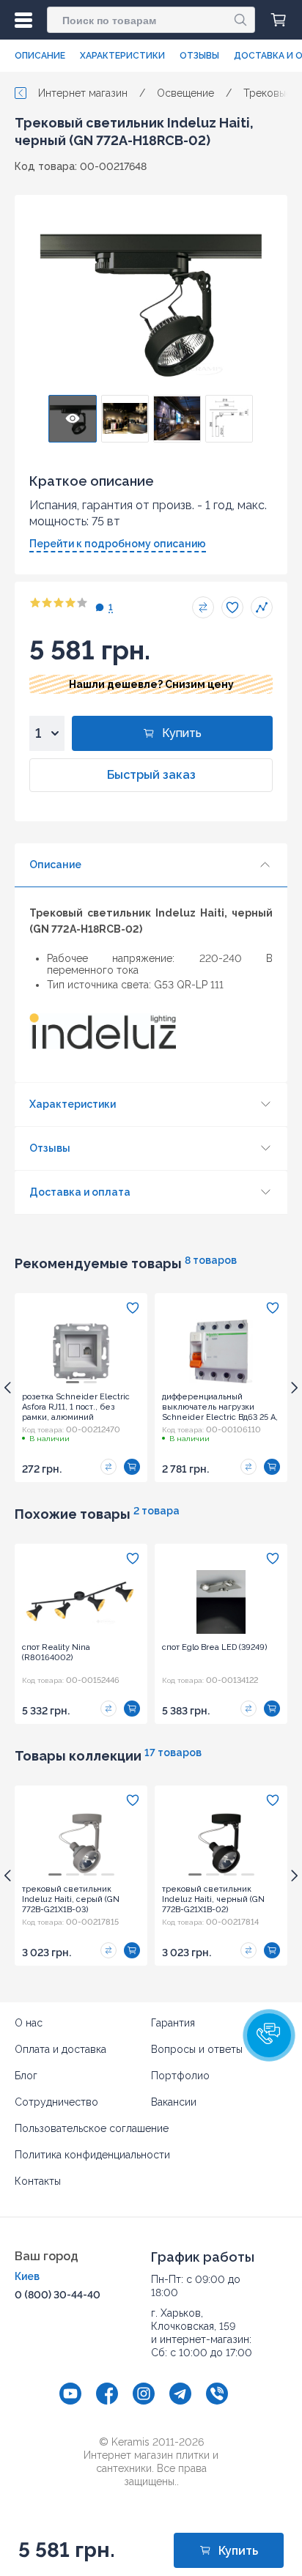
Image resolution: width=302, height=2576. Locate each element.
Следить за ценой (262, 607)
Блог (26, 2076)
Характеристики (122, 56)
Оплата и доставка (60, 2049)
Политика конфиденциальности (92, 2155)
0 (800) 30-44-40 (58, 2295)
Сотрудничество (56, 2102)
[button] (269, 2035)
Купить (182, 733)
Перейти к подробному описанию (118, 544)
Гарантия (173, 2023)
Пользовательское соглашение (92, 2128)
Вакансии (174, 2102)
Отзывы (199, 56)
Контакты (38, 2181)
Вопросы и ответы (197, 2049)
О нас (29, 2023)
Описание (40, 56)
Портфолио (180, 2076)
